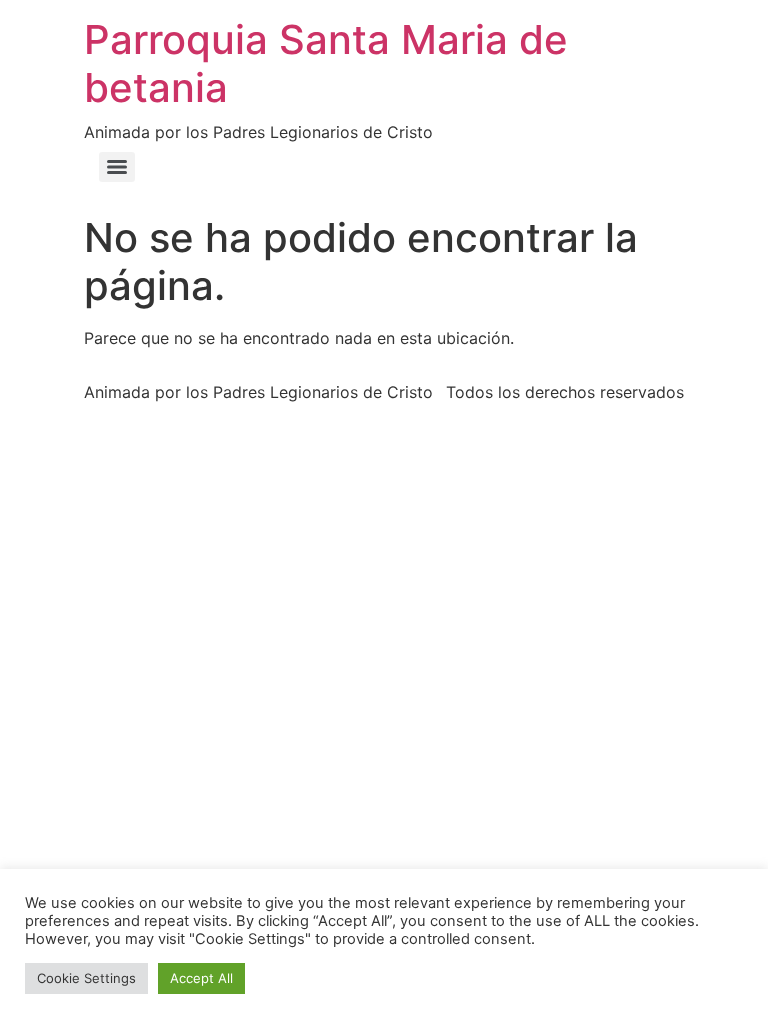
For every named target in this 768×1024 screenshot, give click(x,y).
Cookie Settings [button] (86, 978)
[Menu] (117, 167)
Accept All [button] (201, 978)
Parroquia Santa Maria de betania (326, 63)
